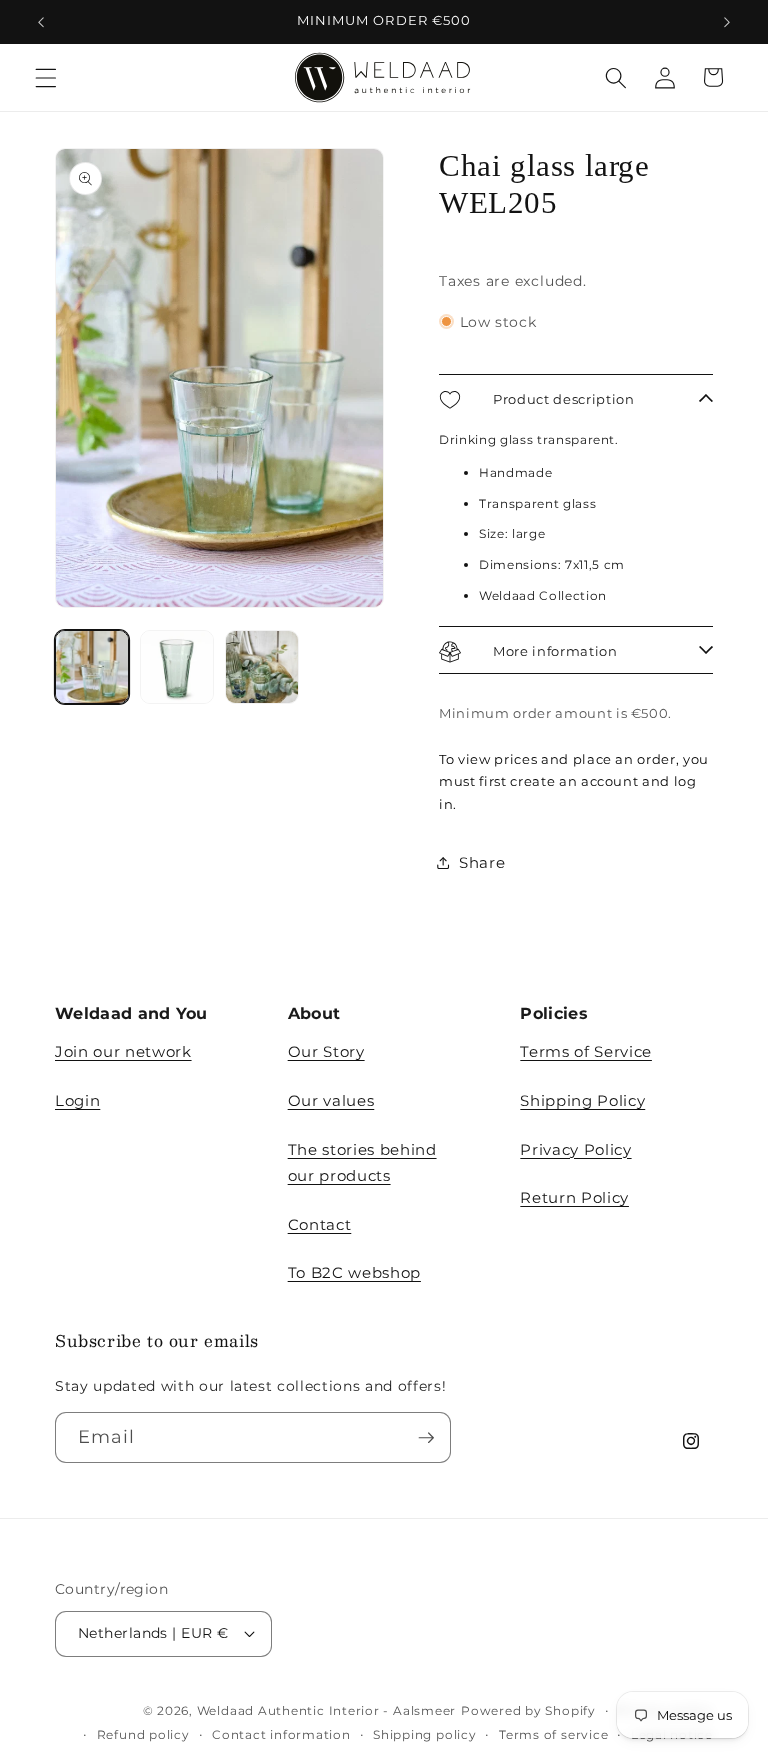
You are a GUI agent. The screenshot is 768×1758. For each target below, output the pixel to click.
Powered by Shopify (528, 1710)
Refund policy (143, 1734)
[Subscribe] (426, 1438)
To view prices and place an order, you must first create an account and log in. (574, 781)
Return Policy (574, 1197)
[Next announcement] (727, 22)
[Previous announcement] (41, 22)
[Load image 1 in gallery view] (92, 667)
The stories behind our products (362, 1163)
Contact (320, 1224)
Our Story (326, 1051)
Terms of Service (586, 1051)
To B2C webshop (354, 1272)
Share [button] (482, 862)
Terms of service (553, 1734)
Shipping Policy (582, 1100)
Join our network (123, 1051)
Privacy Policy (575, 1149)
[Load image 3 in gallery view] (262, 667)
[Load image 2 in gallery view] (177, 667)
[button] (46, 77)
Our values (331, 1100)
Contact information (281, 1734)
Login (77, 1100)
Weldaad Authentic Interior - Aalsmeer (327, 1710)
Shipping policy (425, 1734)
